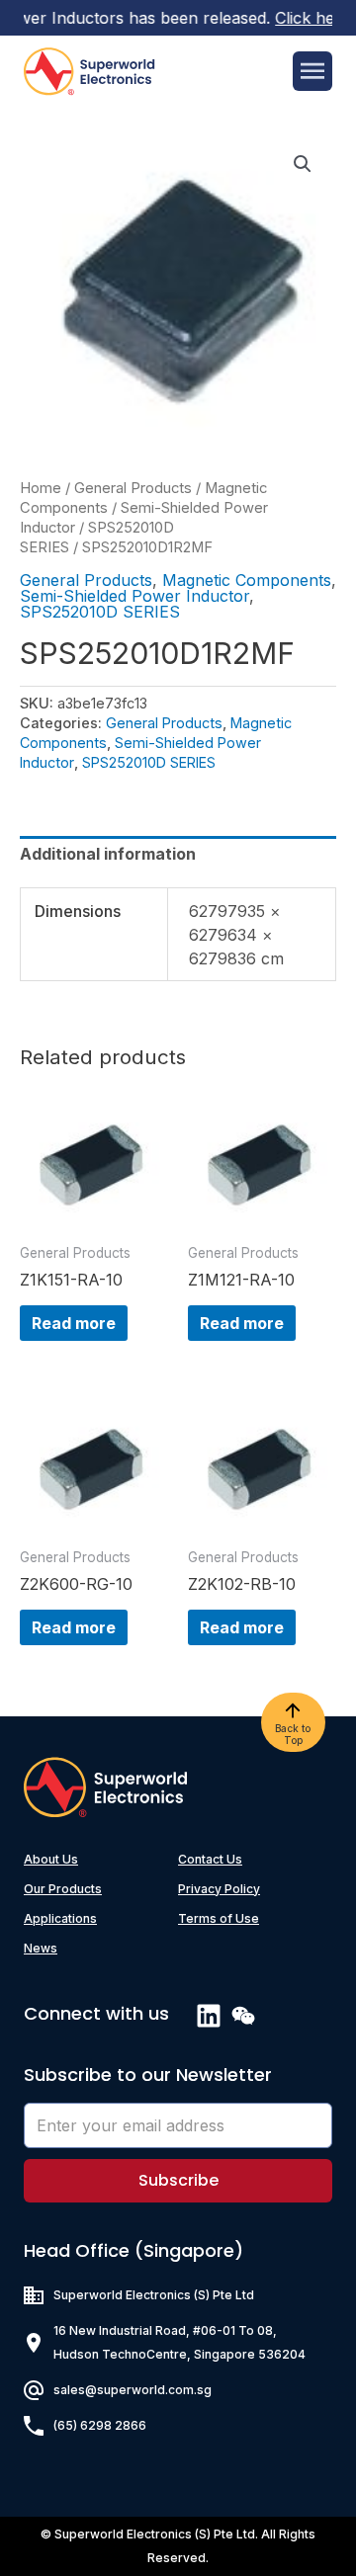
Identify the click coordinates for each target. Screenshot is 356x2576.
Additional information (108, 854)
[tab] (178, 854)
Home (41, 488)
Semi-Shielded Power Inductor (134, 596)
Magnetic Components (247, 580)
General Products (133, 488)
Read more (74, 1323)
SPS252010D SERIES (100, 612)
